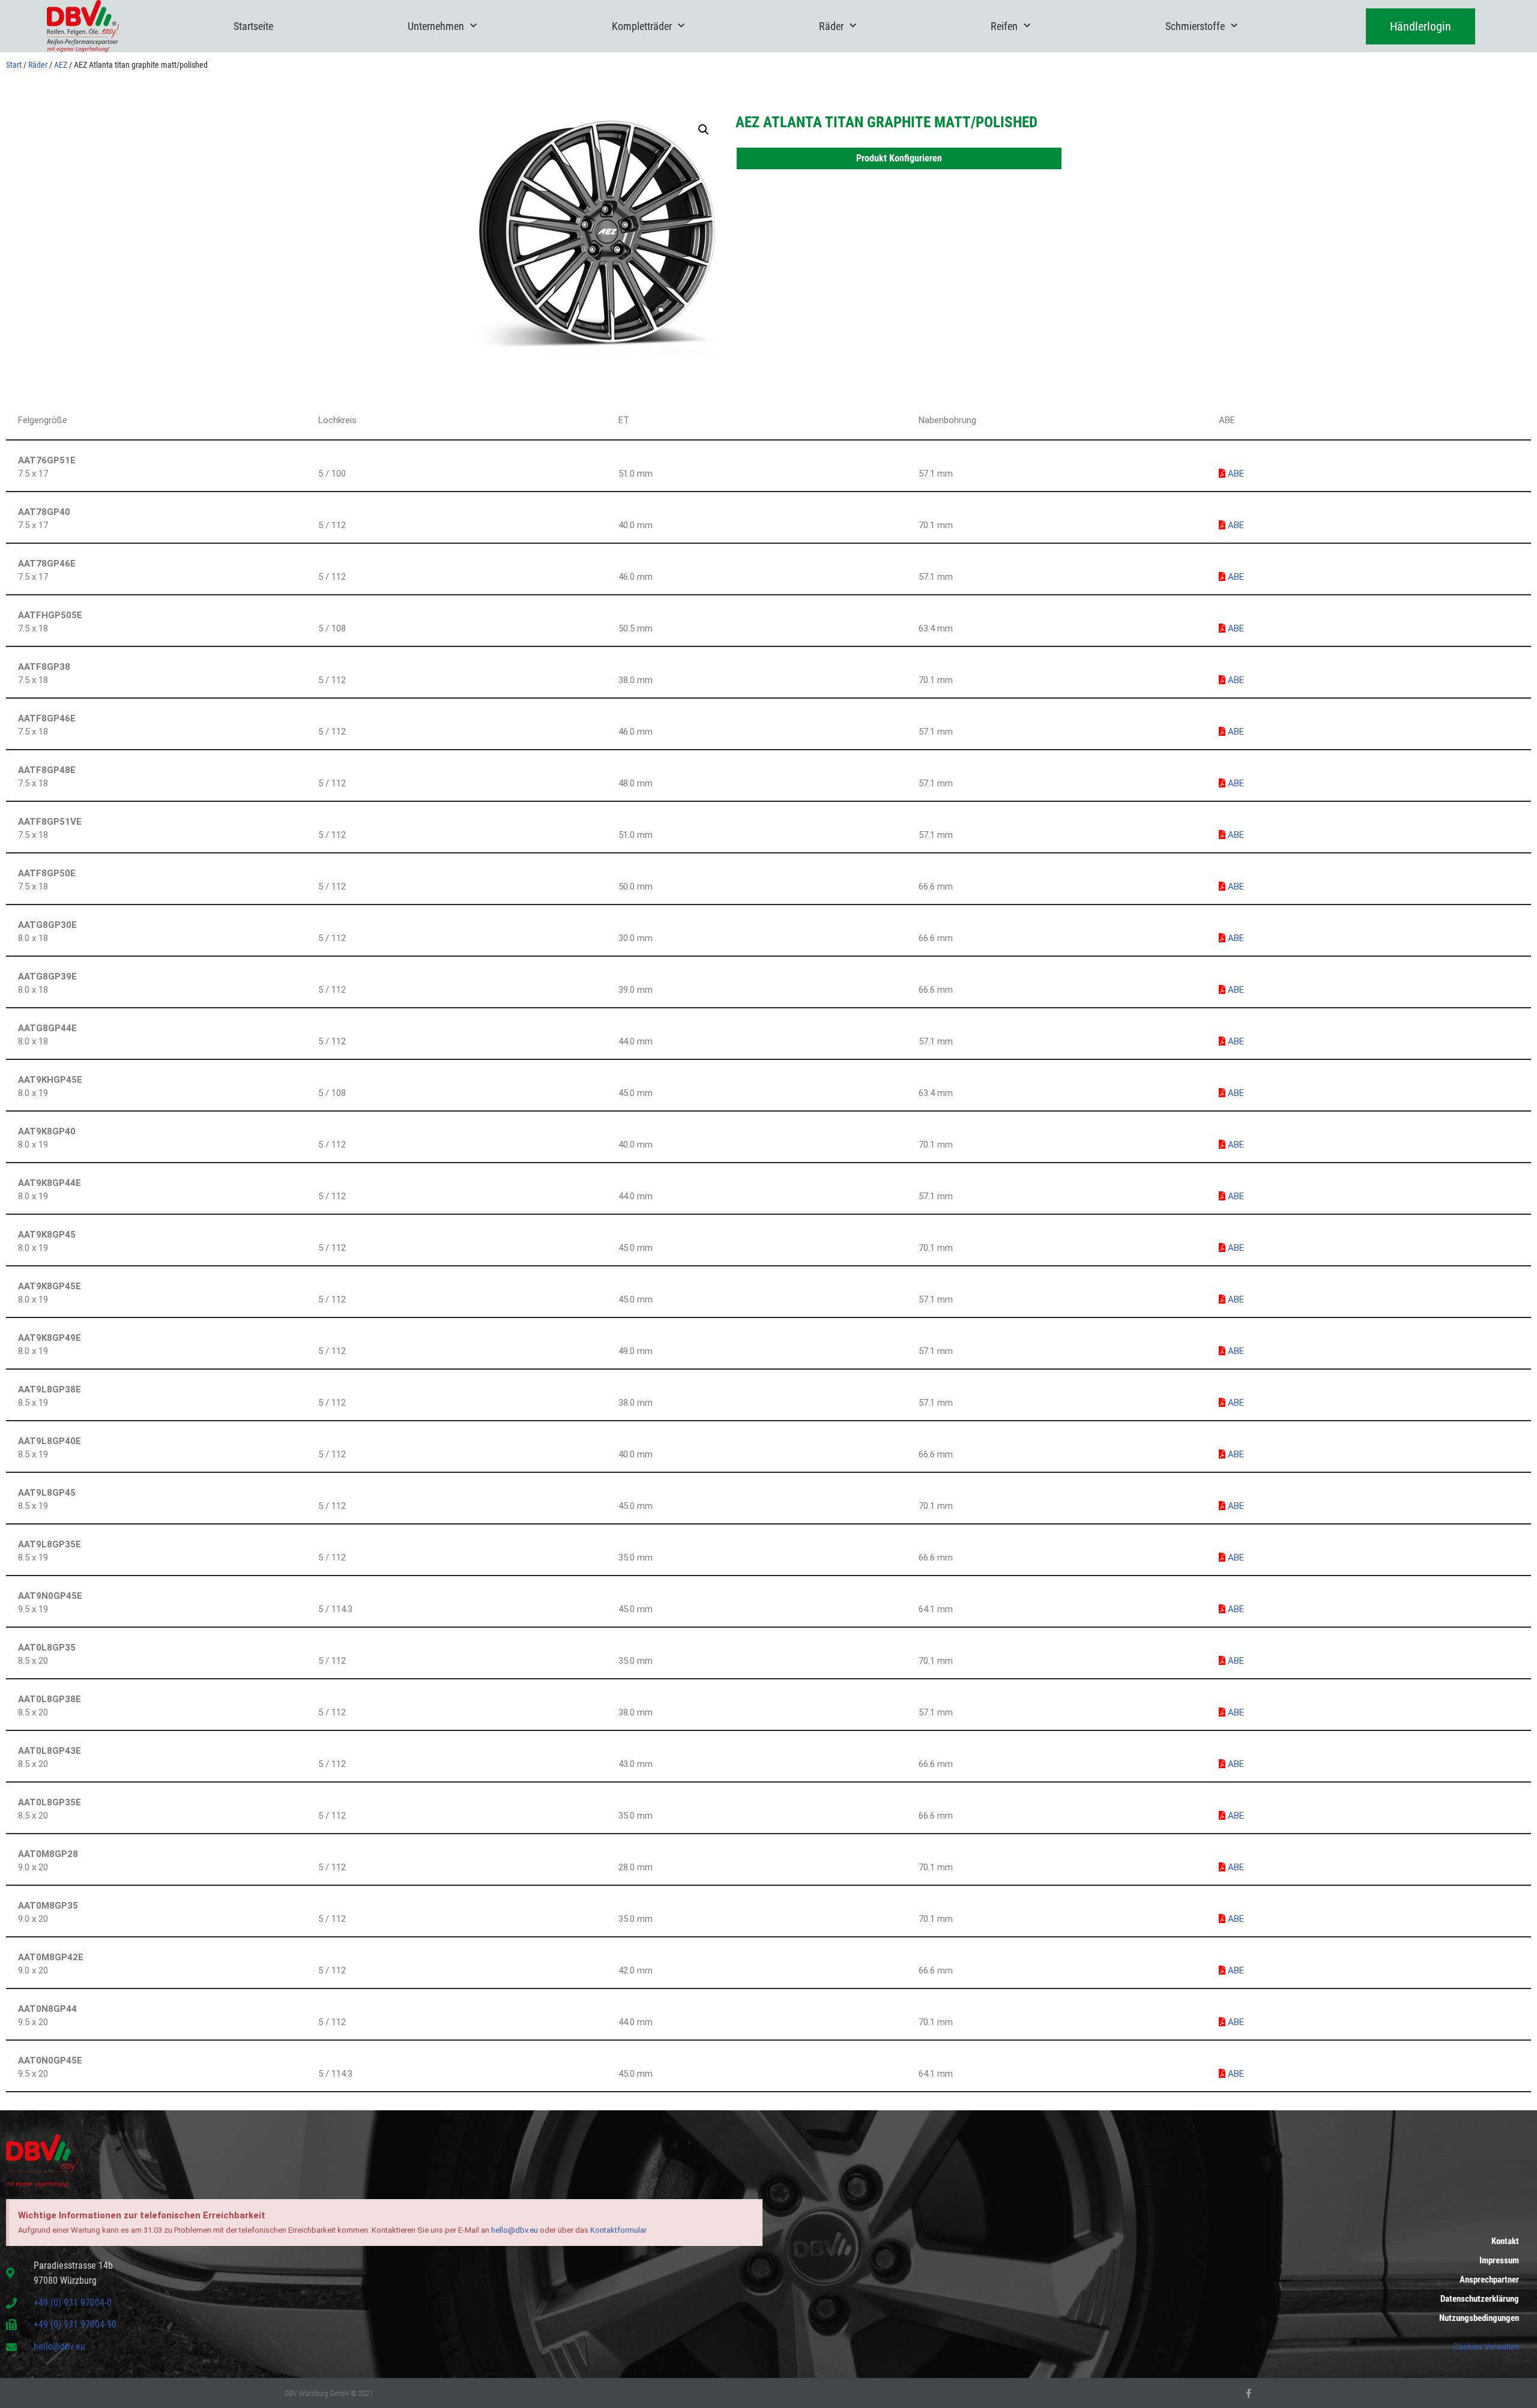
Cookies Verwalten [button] (1486, 2347)
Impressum (1499, 2260)
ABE (1235, 474)
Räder (831, 26)
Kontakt (1505, 2241)
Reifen (1004, 26)
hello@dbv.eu (515, 2230)
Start (14, 65)
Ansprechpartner (1489, 2280)
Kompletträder (642, 26)
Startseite (253, 26)
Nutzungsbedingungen (1479, 2318)
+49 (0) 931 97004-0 (73, 2303)
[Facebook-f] (1249, 2393)
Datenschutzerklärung (1480, 2299)
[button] (704, 130)
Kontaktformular (618, 2230)
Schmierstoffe (1195, 26)
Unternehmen (436, 26)
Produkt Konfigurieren (899, 158)
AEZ (61, 65)
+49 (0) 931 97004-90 (75, 2324)
